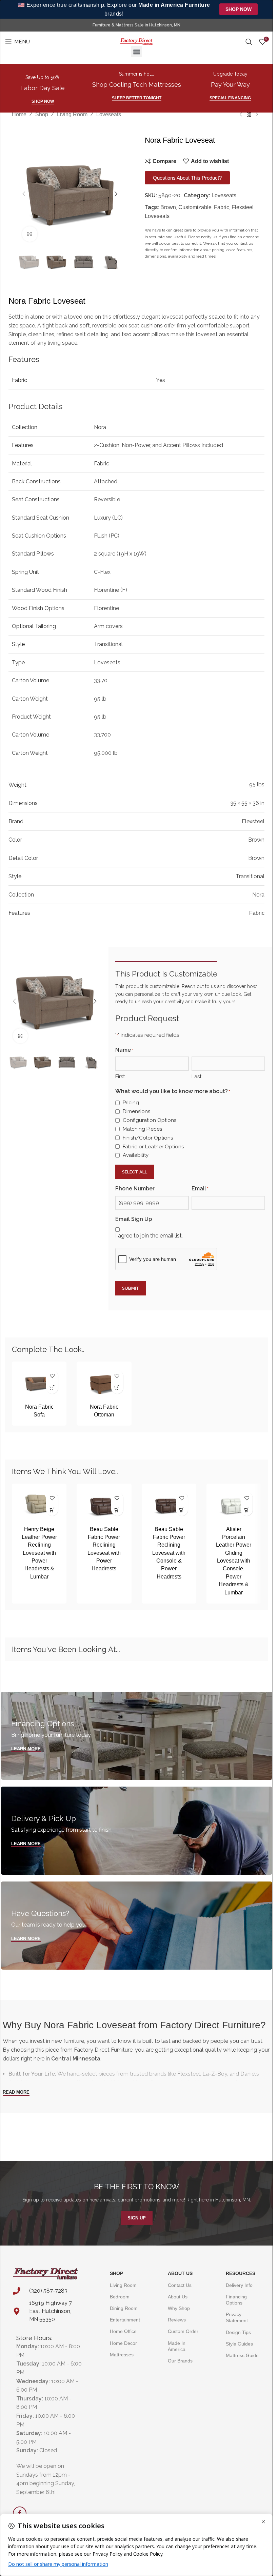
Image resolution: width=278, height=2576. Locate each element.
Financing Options (236, 2300)
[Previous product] (241, 115)
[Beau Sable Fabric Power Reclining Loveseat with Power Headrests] (104, 1505)
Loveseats (109, 114)
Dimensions (136, 1111)
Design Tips (238, 2332)
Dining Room (124, 2308)
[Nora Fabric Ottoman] (104, 1383)
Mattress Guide (242, 2355)
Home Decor (123, 2343)
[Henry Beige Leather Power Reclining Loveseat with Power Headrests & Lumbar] (39, 1505)
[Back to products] (249, 115)
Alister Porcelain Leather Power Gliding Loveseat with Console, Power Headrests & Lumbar (234, 1561)
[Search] (249, 42)
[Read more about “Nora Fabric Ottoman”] (117, 1388)
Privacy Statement (237, 2317)
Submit (131, 1288)
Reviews (177, 2320)
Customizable (195, 207)
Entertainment (125, 2320)
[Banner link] (137, 1736)
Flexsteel (243, 207)
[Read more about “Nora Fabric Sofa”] (52, 1388)
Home (19, 114)
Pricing (131, 1103)
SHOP (116, 2273)
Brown (168, 207)
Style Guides (239, 2344)
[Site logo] (136, 41)
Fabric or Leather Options (153, 1147)
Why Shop (179, 2308)
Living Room (72, 114)
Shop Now (239, 9)
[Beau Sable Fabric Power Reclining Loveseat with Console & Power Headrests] (169, 1505)
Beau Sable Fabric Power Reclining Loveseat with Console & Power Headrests (169, 1553)
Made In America (177, 2346)
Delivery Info (239, 2285)
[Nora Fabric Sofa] (39, 1383)
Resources (241, 2273)
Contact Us (180, 2285)
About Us (180, 2273)
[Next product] (257, 115)
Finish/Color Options (148, 1138)
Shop (42, 114)
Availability (136, 1155)
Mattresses (122, 2355)
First (120, 1076)
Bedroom (120, 2297)
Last (196, 1076)
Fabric (222, 207)
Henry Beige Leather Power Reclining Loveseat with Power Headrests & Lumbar (39, 1553)
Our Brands (180, 2361)
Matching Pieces (142, 1129)
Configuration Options (150, 1120)
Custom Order (183, 2331)
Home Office (123, 2331)
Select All (135, 1172)
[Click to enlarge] (30, 234)
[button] (136, 52)
